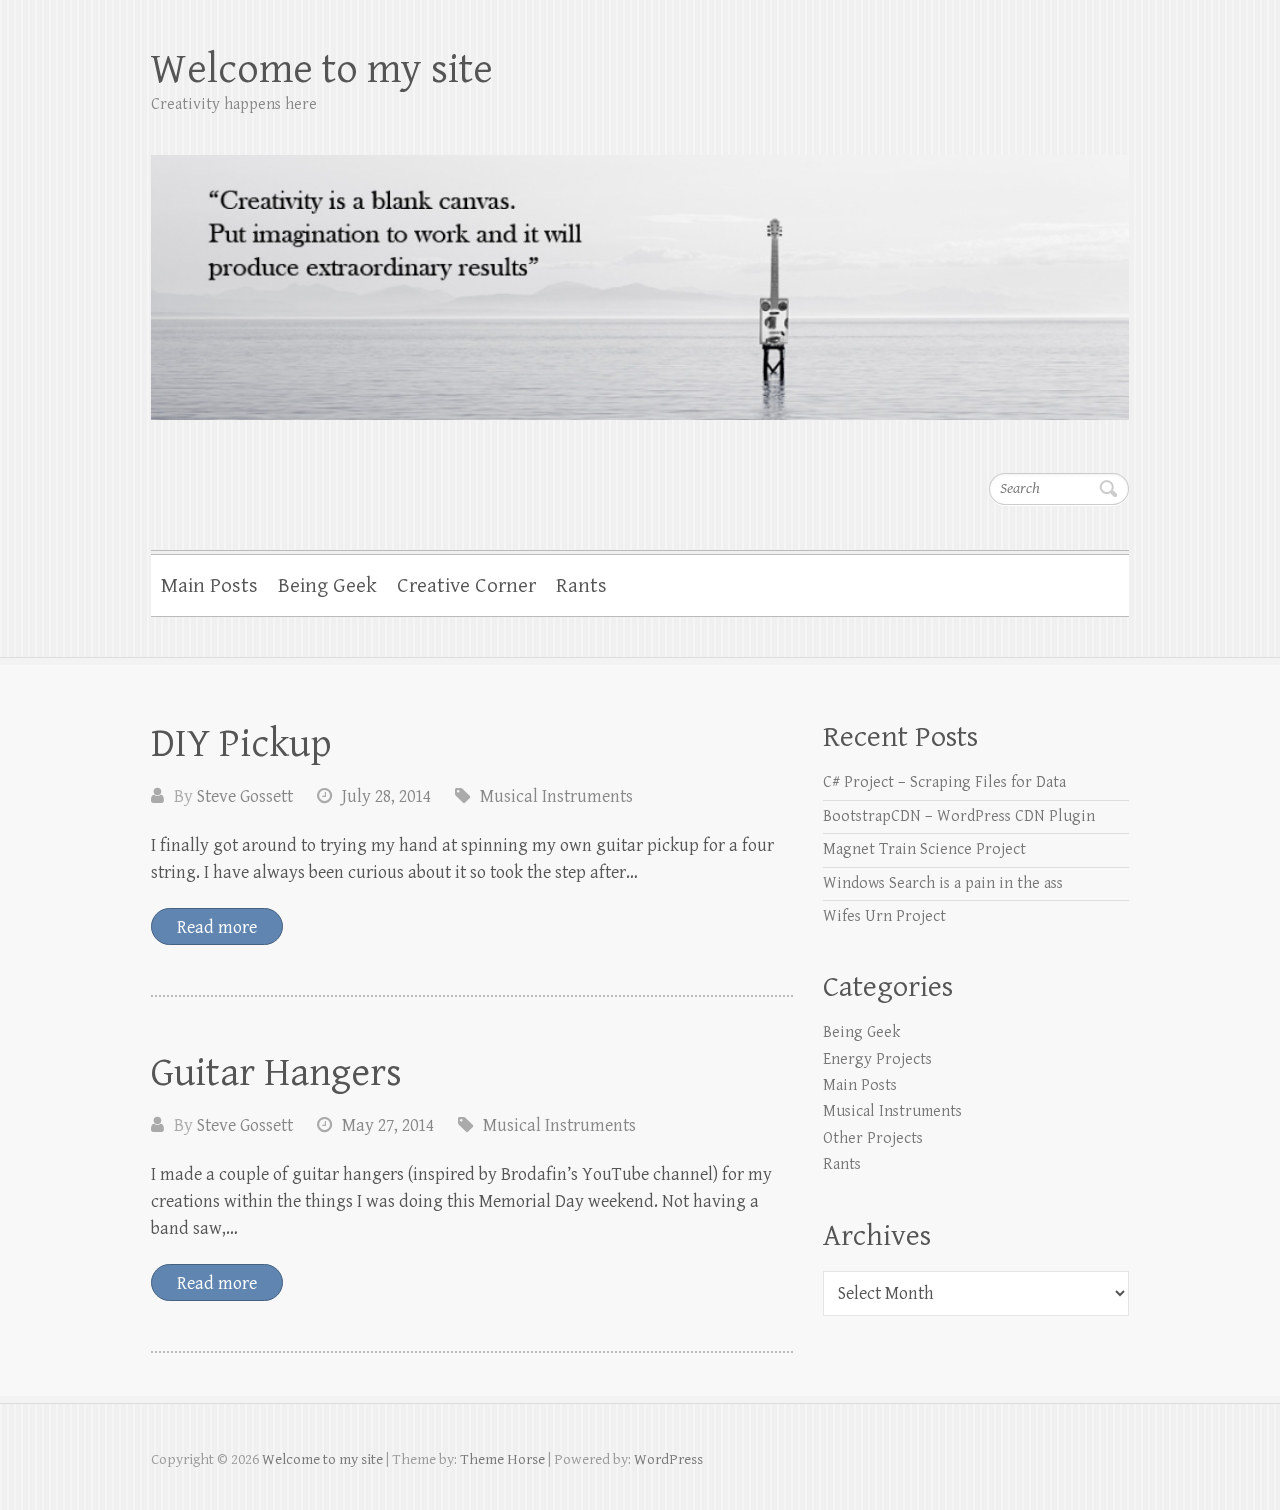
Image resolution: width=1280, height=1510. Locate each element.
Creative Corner (466, 586)
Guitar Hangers (276, 1073)
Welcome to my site (322, 69)
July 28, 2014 (386, 796)
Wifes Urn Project (884, 916)
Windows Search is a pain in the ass (943, 883)
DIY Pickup (241, 744)
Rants (581, 586)
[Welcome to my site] (640, 274)
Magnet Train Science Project (924, 849)
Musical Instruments (556, 796)
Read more (217, 927)
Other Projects (873, 1138)
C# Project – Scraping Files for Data (944, 782)
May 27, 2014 (388, 1125)
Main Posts (209, 586)
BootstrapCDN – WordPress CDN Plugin (959, 816)
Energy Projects (877, 1059)
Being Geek (327, 586)
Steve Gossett (245, 796)
